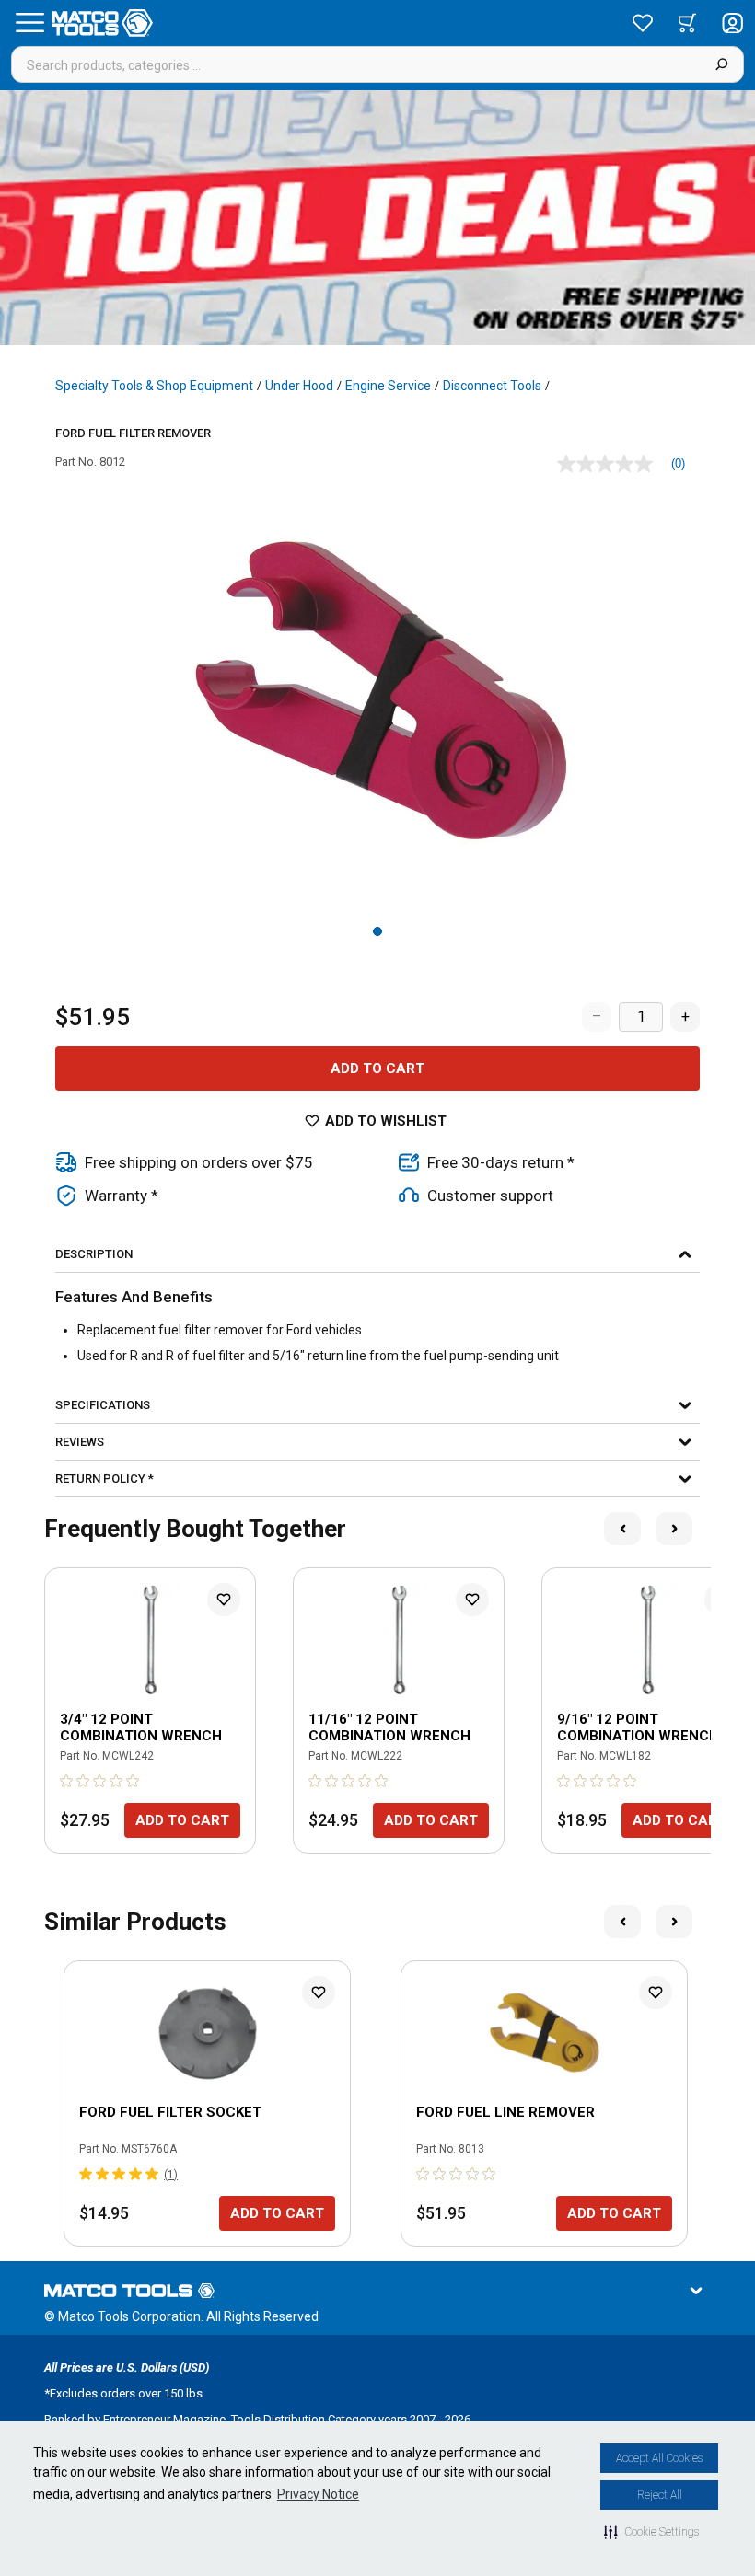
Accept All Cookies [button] (659, 2458)
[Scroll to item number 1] (377, 931)
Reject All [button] (660, 2495)
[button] (651, 2532)
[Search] (721, 64)
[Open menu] (29, 23)
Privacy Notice (318, 2494)
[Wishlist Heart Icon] (224, 1600)
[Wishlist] (643, 23)
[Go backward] (622, 1529)
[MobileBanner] (377, 218)
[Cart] (687, 23)
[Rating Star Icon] (67, 1781)
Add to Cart (377, 1069)
